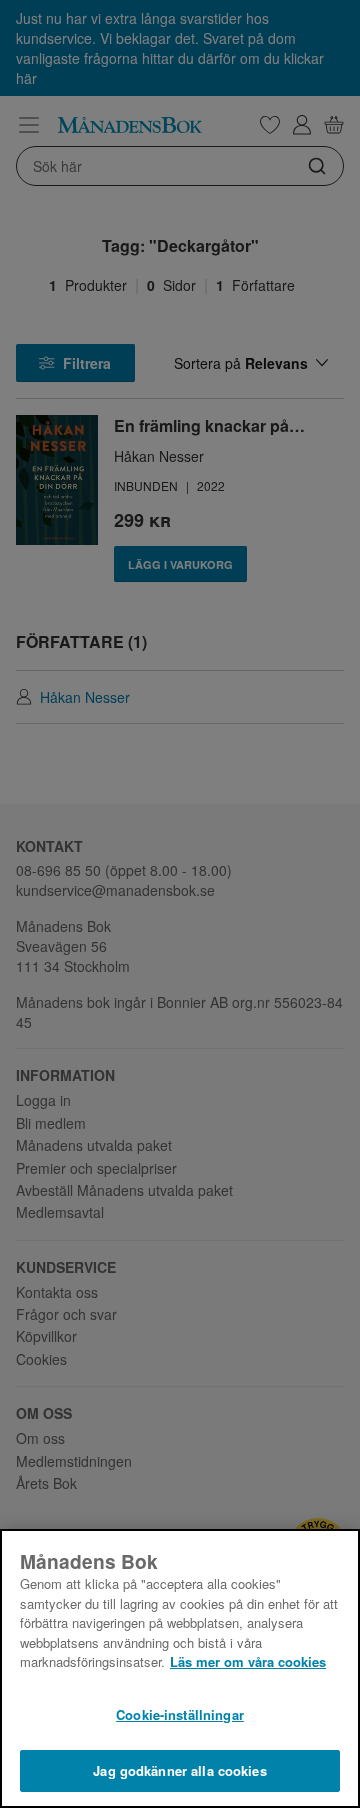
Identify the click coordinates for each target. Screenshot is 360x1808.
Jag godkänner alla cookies (179, 1770)
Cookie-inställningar (180, 1714)
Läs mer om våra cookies (248, 1661)
